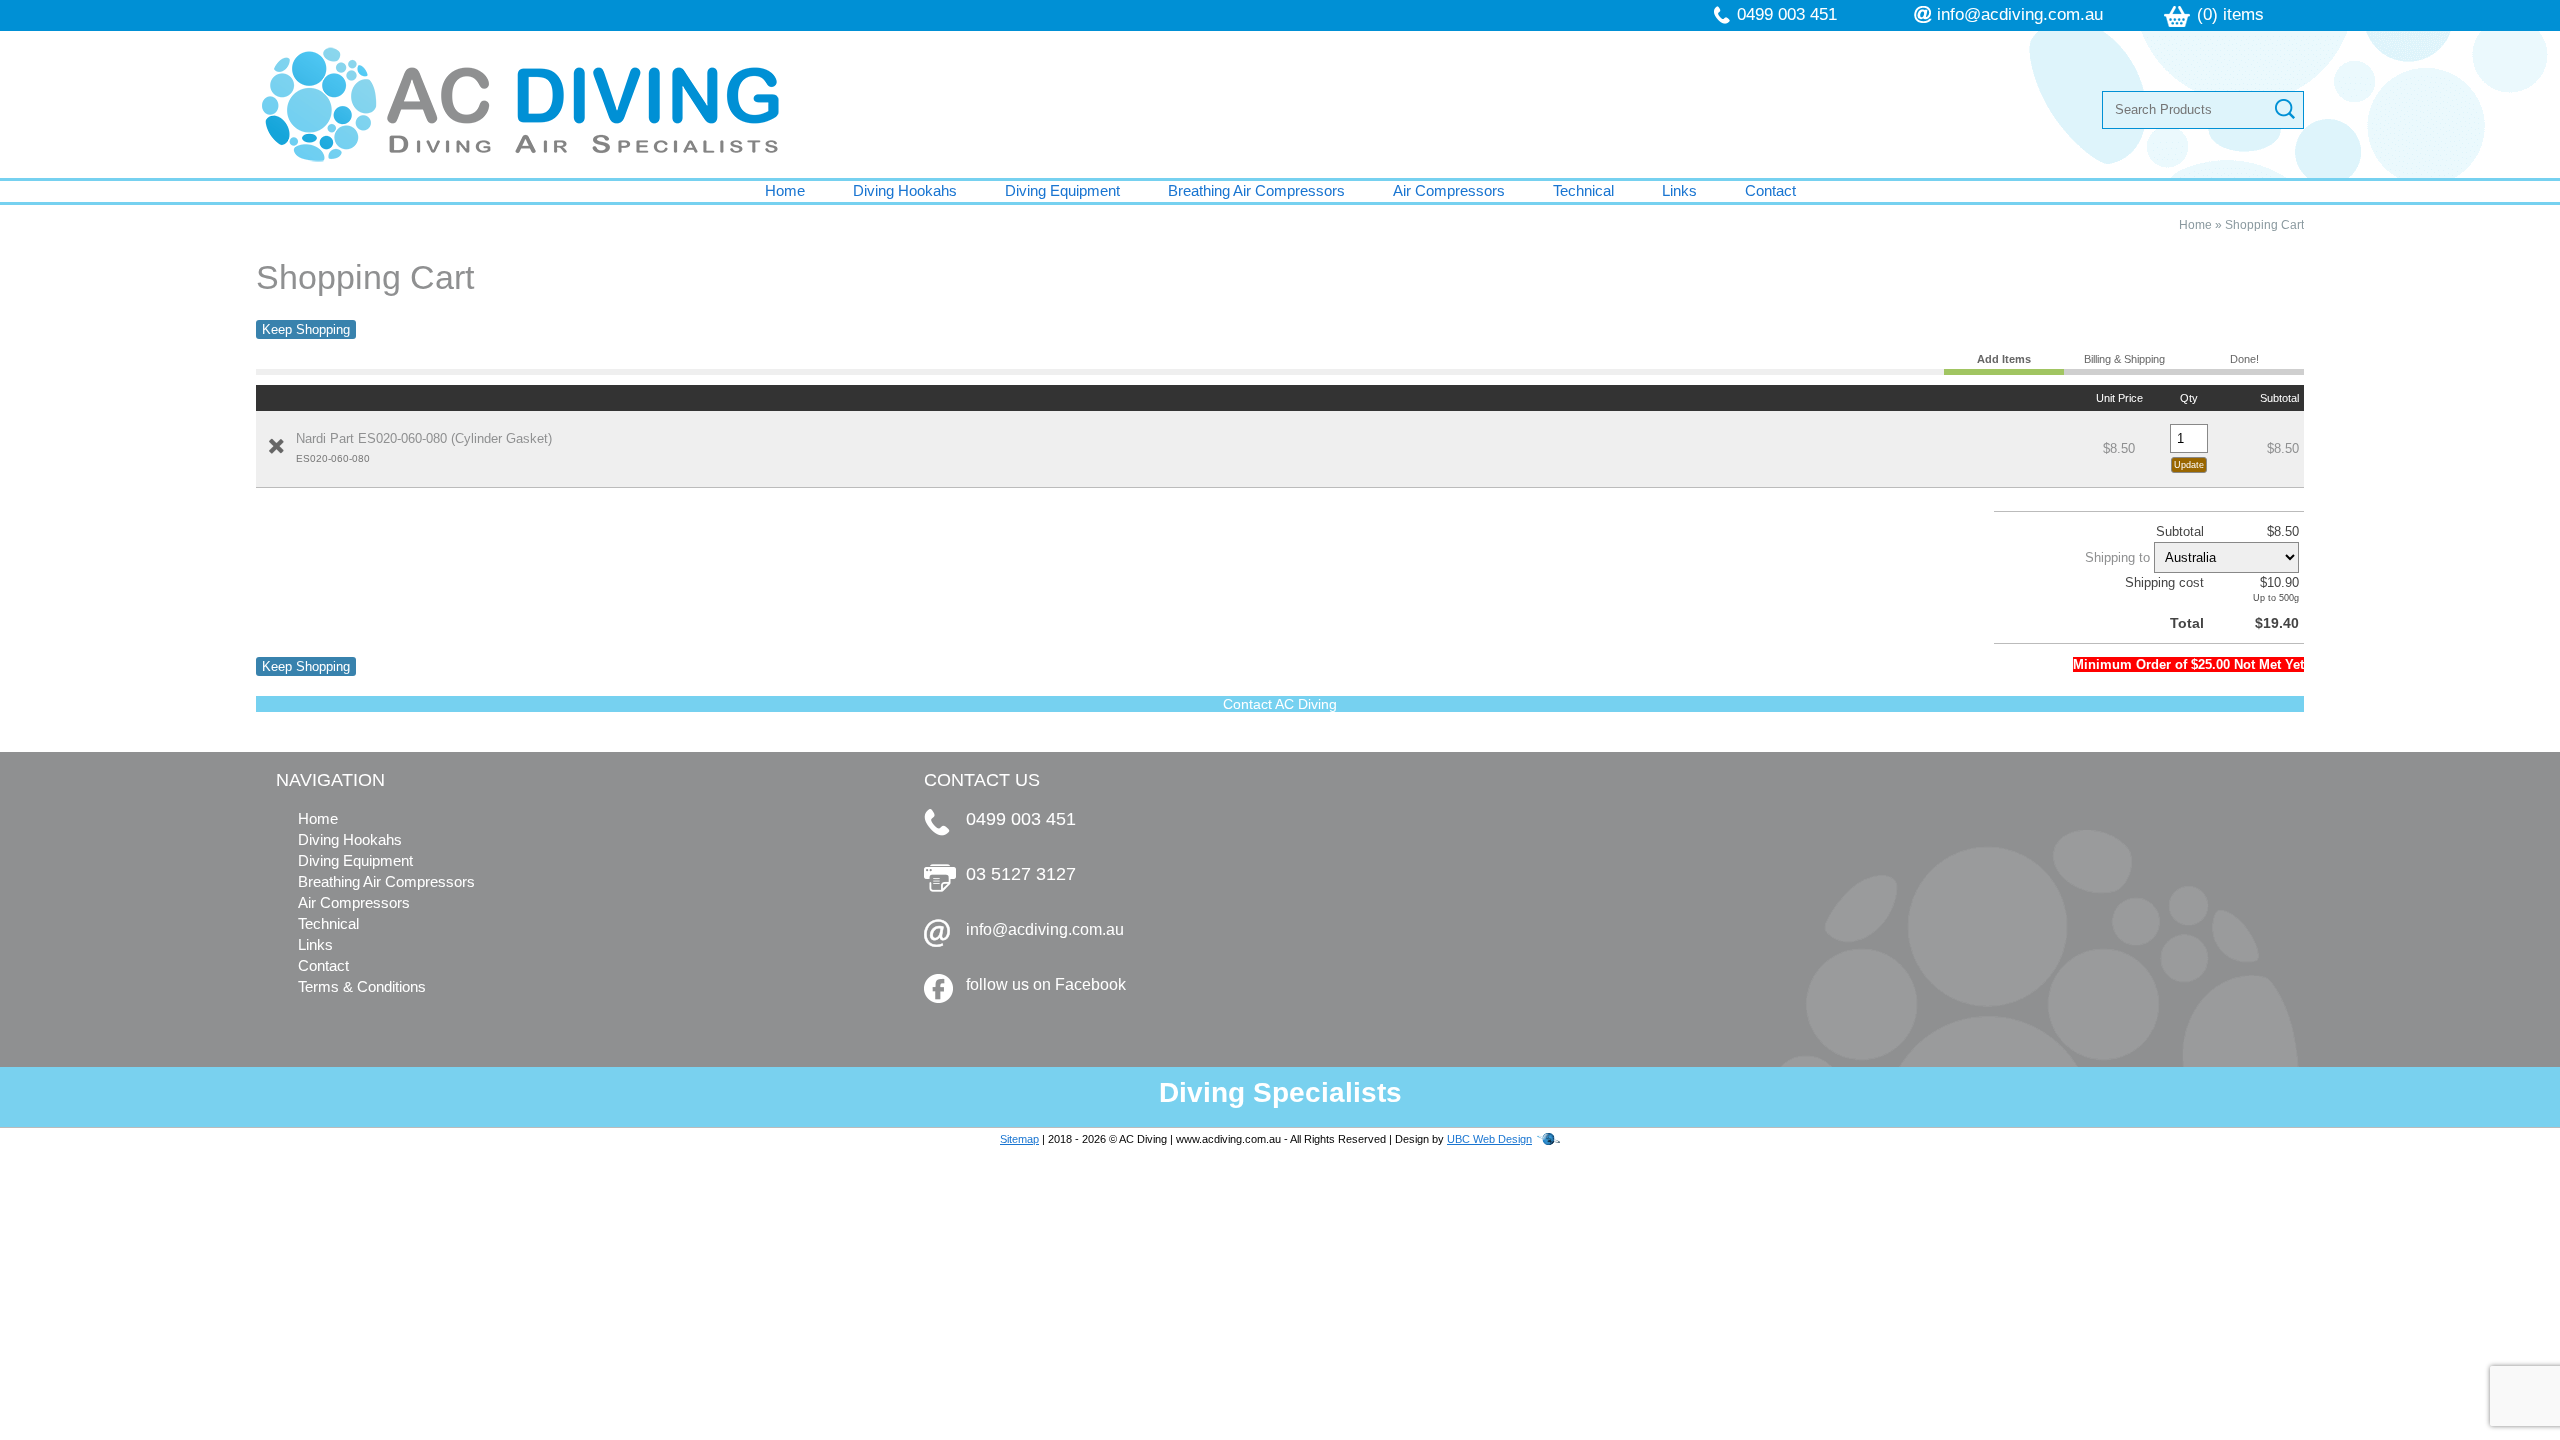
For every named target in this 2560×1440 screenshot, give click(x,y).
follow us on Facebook (1046, 984)
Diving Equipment (1062, 190)
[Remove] (276, 446)
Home (785, 190)
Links (1679, 190)
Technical (1583, 190)
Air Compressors (1449, 190)
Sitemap (1019, 1139)
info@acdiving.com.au (2020, 14)
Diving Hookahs (905, 190)
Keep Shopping (306, 329)
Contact (1770, 190)
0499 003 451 (1787, 14)
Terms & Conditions (362, 986)
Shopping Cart (2264, 225)
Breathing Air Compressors (1256, 190)
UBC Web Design (1489, 1139)
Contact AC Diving (1280, 704)
